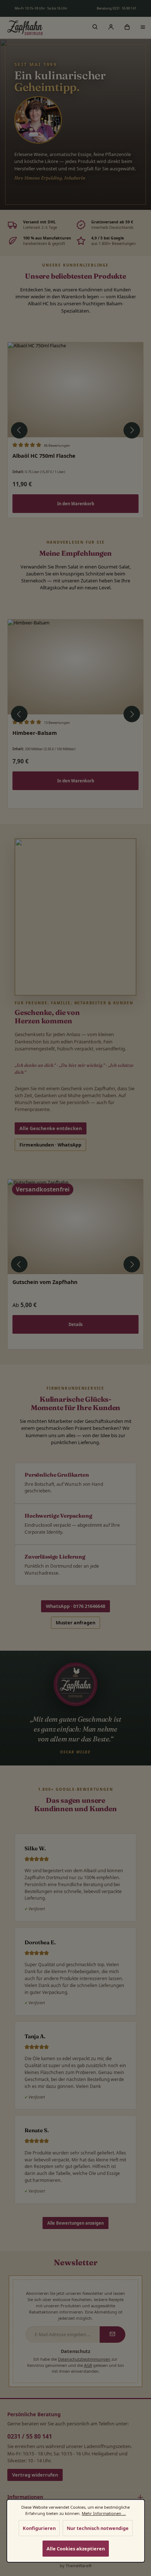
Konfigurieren (39, 2528)
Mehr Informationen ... (104, 2513)
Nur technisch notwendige (98, 2528)
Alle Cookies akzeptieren (75, 2549)
